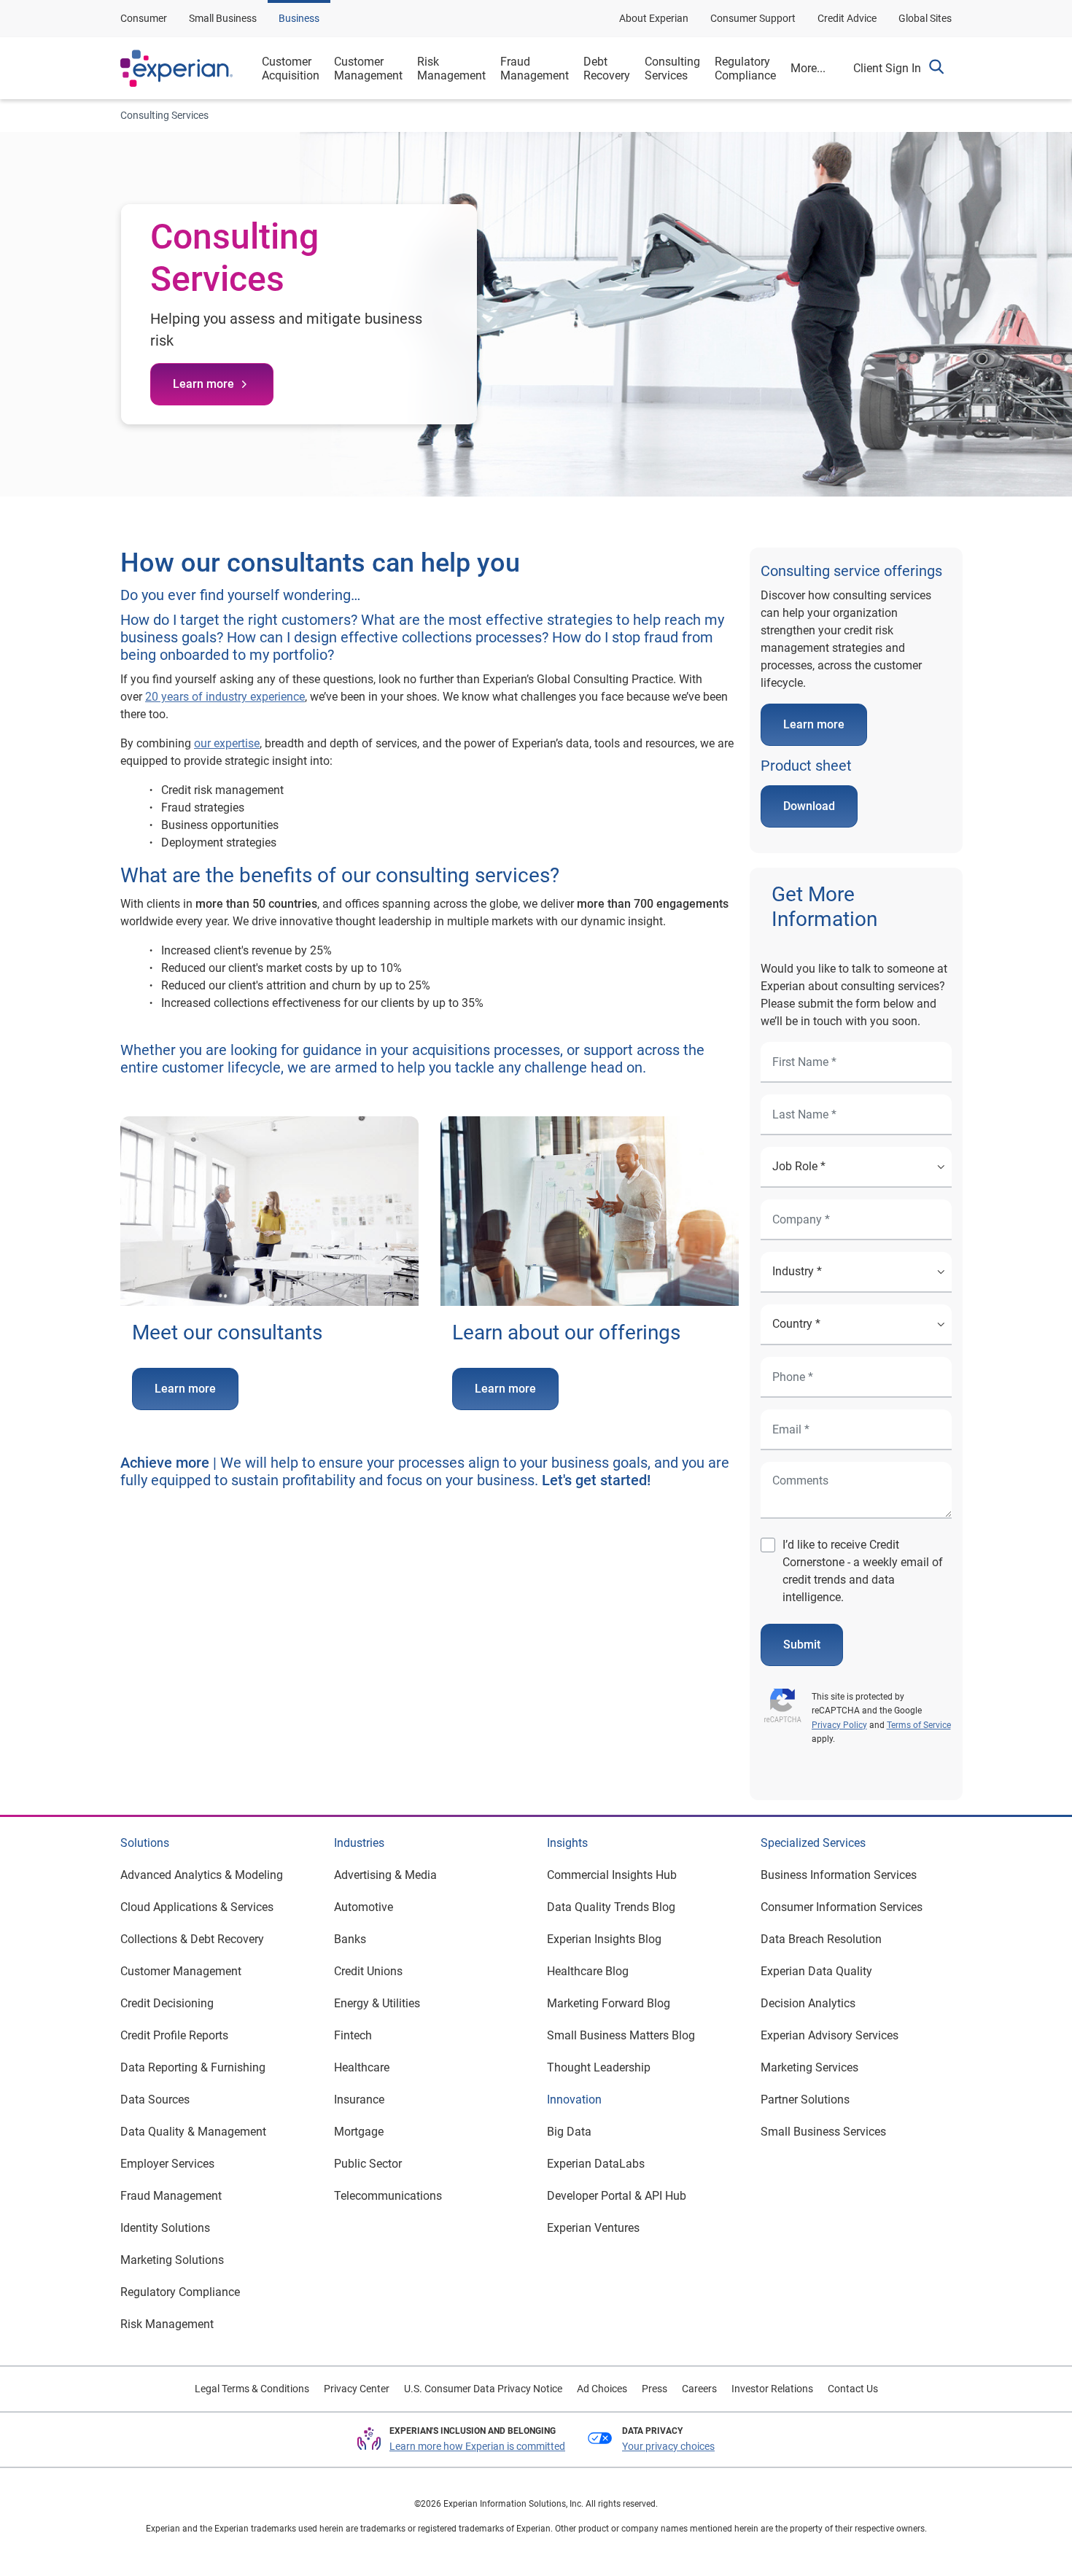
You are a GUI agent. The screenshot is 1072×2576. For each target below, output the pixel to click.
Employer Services (167, 2164)
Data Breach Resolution (821, 1939)
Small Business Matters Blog (621, 2035)
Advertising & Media (385, 1875)
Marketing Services (809, 2067)
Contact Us (853, 2389)
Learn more (203, 384)
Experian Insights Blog (604, 1939)
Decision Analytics (808, 2003)
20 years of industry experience (225, 697)
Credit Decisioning (167, 2003)
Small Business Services (823, 2132)
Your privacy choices (668, 2446)
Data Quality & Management (193, 2132)
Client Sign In (887, 68)
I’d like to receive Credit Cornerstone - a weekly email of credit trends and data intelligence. (863, 1571)
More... (808, 68)
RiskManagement (451, 69)
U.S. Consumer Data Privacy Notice (483, 2389)
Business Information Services (839, 1875)
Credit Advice (847, 18)
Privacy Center (357, 2389)
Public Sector (368, 2164)
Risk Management (167, 2324)
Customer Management (181, 1971)
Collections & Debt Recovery (192, 1939)
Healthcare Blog (588, 1971)
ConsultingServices (672, 69)
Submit (802, 1645)
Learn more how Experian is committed (477, 2446)
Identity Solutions (165, 2228)
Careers (699, 2389)
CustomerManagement (368, 69)
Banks (350, 1939)
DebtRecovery (607, 69)
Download (809, 806)
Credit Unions (368, 1971)
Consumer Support (753, 18)
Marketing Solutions (172, 2260)
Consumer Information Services (842, 1907)
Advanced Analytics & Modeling (202, 1875)
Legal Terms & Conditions (252, 2389)
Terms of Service (919, 1725)
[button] (936, 69)
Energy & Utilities (377, 2003)
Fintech (353, 2035)
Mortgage (359, 2132)
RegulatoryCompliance (745, 69)
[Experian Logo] (176, 69)
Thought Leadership (599, 2067)
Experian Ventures (593, 2228)
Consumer (144, 18)
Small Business (223, 18)
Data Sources (155, 2100)
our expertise (227, 743)
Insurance (359, 2100)
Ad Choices (602, 2389)
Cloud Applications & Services (197, 1907)
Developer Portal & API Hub (617, 2196)
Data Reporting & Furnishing (193, 2067)
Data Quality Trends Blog (611, 1907)
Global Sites (925, 18)
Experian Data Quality (816, 1971)
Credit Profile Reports (174, 2035)
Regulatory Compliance (180, 2292)
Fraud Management (171, 2196)
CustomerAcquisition (291, 69)
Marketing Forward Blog (609, 2003)
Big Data (569, 2132)
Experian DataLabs (596, 2164)
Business (299, 18)
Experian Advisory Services (830, 2035)
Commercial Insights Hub (612, 1875)
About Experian (654, 18)
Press (655, 2389)
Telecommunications (388, 2196)
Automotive (364, 1907)
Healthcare (362, 2067)
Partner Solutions (805, 2100)
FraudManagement (535, 69)
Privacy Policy (839, 1725)
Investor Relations (772, 2389)
